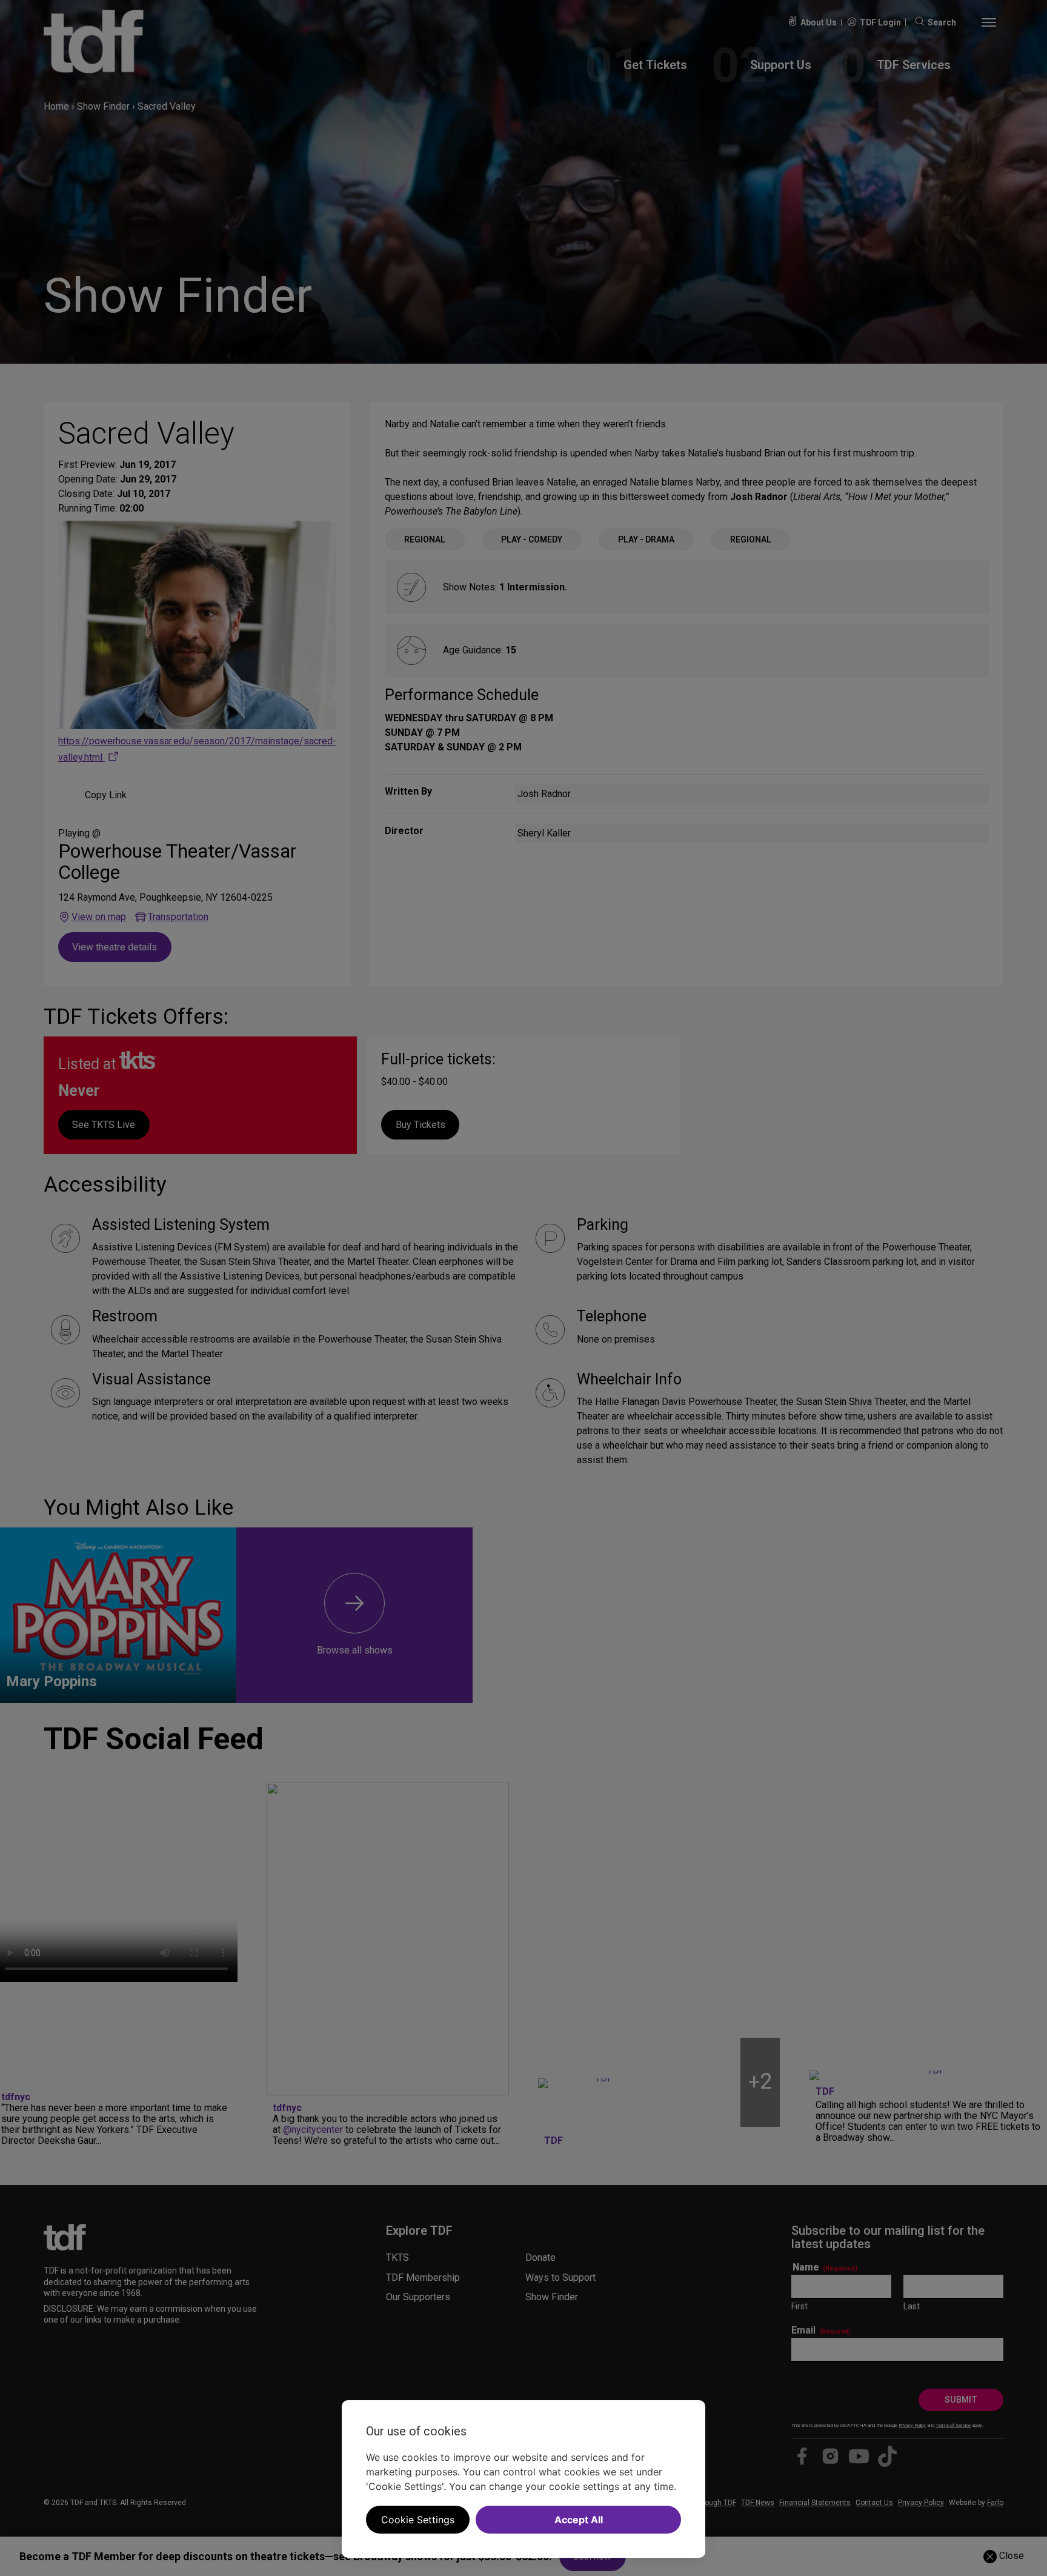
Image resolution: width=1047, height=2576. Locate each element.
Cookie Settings (418, 2520)
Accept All (579, 2520)
